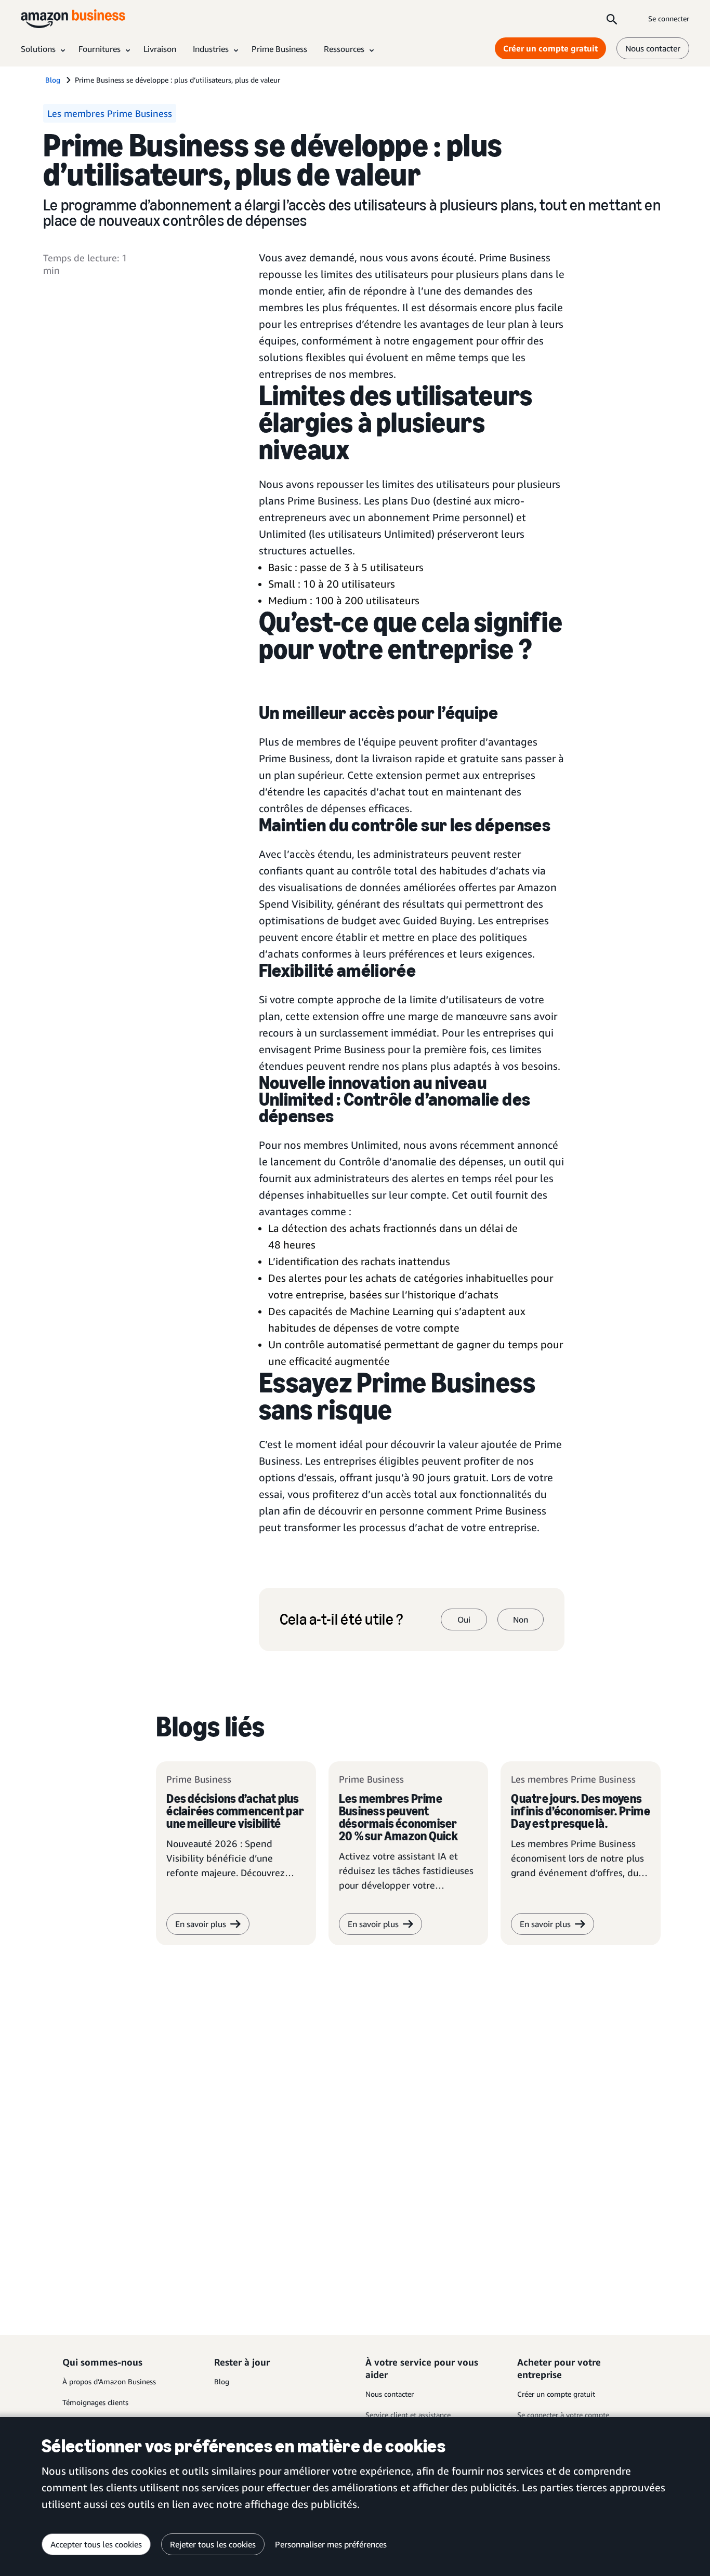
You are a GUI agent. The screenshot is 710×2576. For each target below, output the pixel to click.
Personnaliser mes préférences (331, 2544)
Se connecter (669, 18)
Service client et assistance (408, 2415)
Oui (464, 1619)
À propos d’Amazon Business (109, 2381)
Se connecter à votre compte (563, 2415)
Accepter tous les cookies (96, 2544)
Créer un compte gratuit (550, 48)
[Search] (612, 19)
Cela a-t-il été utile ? (341, 1619)
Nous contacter (653, 48)
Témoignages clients (95, 2402)
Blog (222, 2381)
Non (521, 1619)
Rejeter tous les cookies (213, 2544)
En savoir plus (201, 1924)
